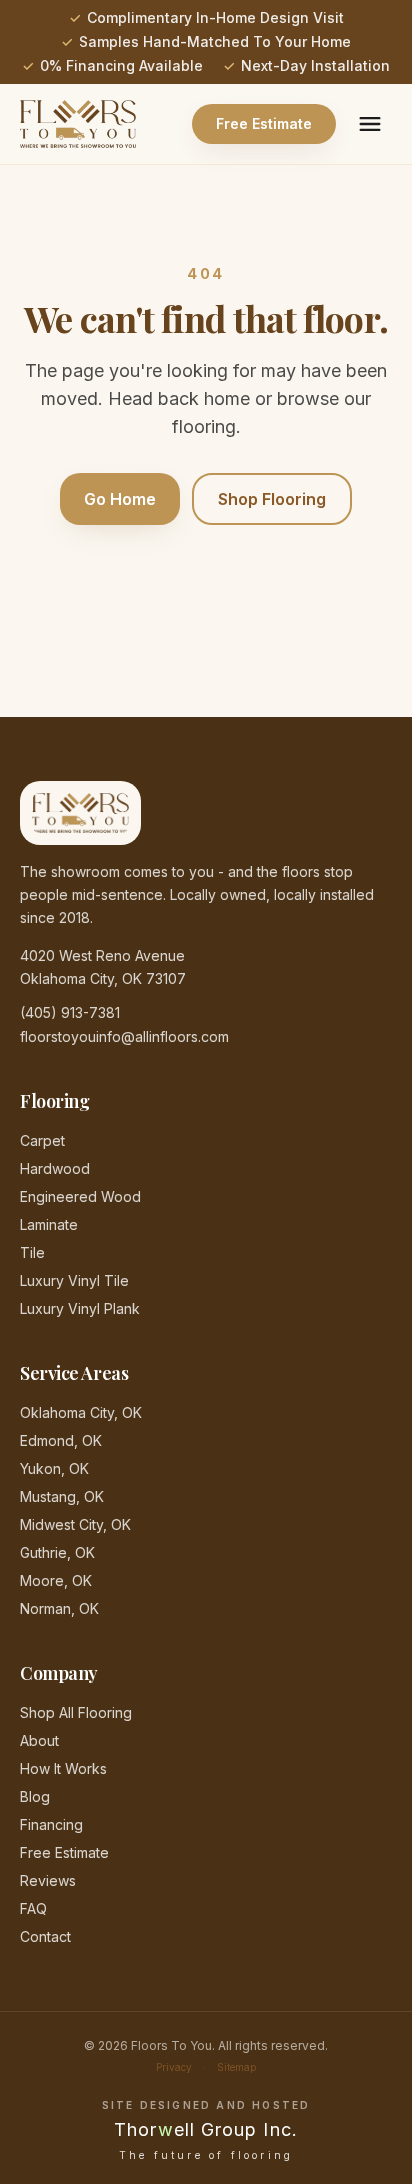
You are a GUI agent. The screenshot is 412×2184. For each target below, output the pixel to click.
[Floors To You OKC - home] (78, 124)
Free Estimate (264, 123)
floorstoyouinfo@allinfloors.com (124, 1036)
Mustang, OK (62, 1496)
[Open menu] (370, 124)
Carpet (42, 1140)
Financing (51, 1824)
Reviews (48, 1880)
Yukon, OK (54, 1468)
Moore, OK (56, 1580)
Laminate (49, 1224)
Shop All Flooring (76, 1712)
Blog (35, 1796)
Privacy (174, 2067)
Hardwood (55, 1168)
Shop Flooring (272, 499)
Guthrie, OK (57, 1552)
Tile (32, 1252)
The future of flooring (206, 2155)
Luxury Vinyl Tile (74, 1280)
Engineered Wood (80, 1196)
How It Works (63, 1768)
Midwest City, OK (75, 1524)
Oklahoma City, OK (81, 1412)
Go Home (120, 499)
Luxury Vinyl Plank (80, 1308)
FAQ (33, 1908)
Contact (45, 1936)
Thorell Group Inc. (206, 2129)
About (39, 1740)
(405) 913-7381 (70, 1012)
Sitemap (236, 2067)
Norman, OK (59, 1608)
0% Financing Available (121, 65)
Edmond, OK (61, 1440)
